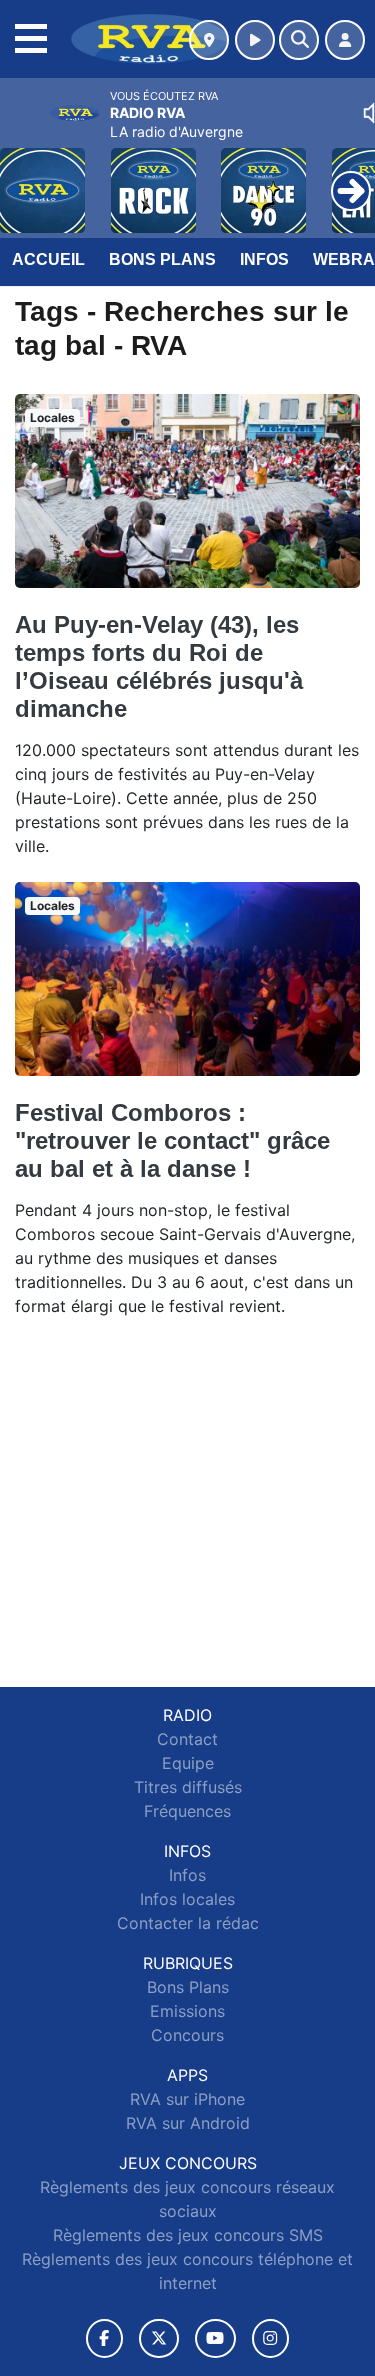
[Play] (26, 176)
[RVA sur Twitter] (158, 2338)
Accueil (48, 259)
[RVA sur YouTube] (215, 2338)
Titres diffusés (188, 1787)
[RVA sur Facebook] (105, 2338)
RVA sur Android (188, 2123)
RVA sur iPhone (187, 2099)
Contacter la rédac (188, 1923)
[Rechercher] (299, 40)
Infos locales (187, 1899)
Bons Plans (162, 259)
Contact (187, 1739)
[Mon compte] (345, 40)
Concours (187, 2035)
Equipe (188, 1763)
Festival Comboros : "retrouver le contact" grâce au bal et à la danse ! (172, 1140)
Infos (264, 259)
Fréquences (187, 1811)
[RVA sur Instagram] (271, 2338)
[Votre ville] (209, 40)
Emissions (187, 2011)
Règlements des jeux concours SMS (188, 2235)
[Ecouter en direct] (255, 40)
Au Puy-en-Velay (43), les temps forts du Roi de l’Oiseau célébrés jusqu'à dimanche (159, 666)
